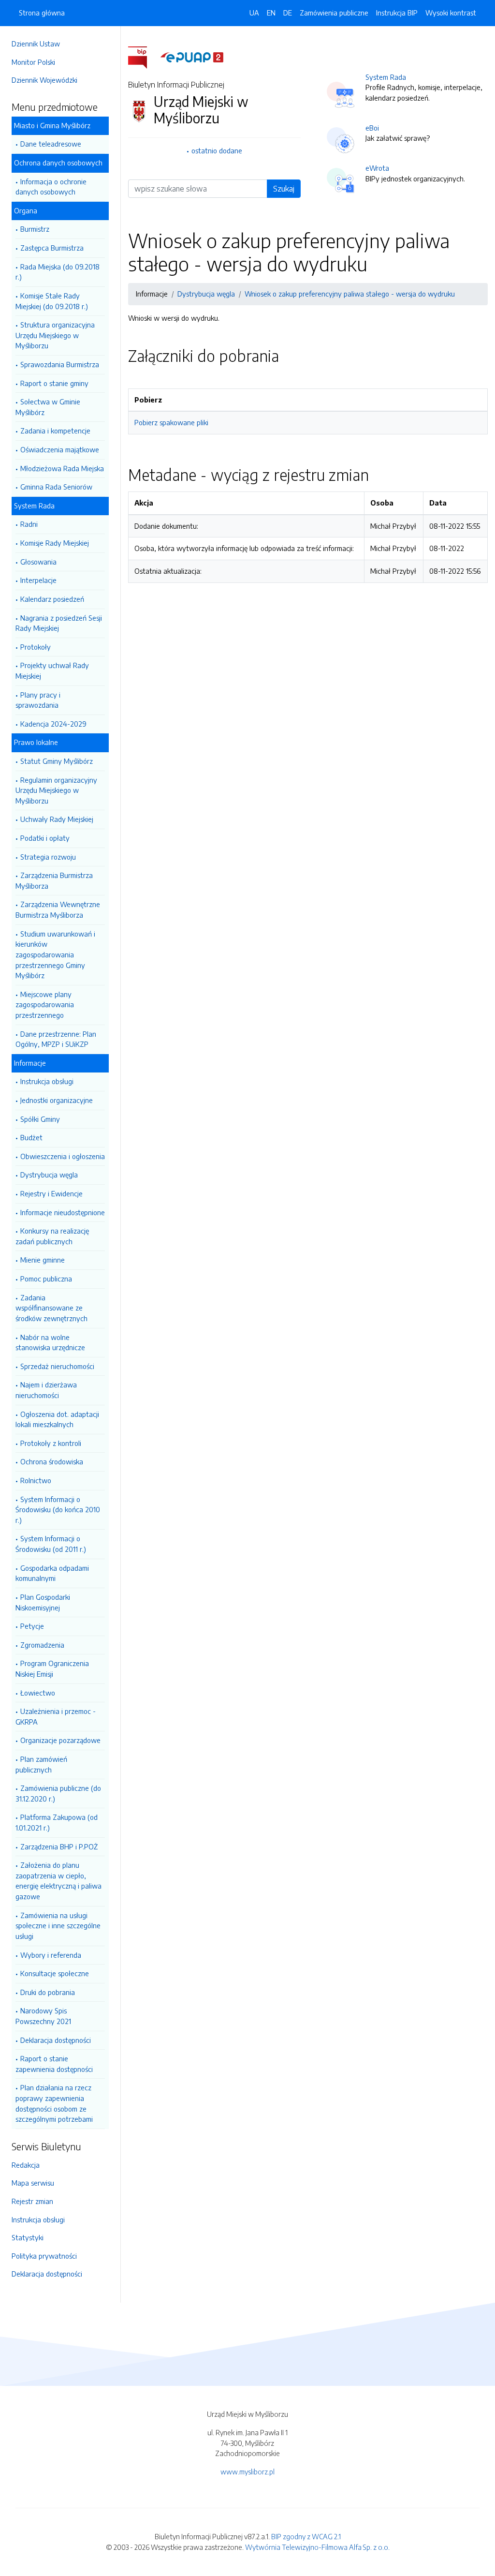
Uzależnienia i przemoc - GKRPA (56, 1716)
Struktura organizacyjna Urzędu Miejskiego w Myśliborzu (55, 335)
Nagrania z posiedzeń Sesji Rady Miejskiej (59, 623)
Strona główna (42, 13)
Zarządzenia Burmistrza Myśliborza (54, 880)
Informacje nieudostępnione (63, 1212)
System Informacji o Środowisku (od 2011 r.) (51, 1544)
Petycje (32, 1626)
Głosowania (38, 562)
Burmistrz (35, 229)
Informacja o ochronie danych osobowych (51, 187)
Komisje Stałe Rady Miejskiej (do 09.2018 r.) (52, 301)
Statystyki (28, 2237)
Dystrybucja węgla (49, 1175)
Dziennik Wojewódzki (44, 80)
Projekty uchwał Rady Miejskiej (52, 670)
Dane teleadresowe (51, 144)
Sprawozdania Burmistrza (60, 364)
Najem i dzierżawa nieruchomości (46, 1390)
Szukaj (284, 189)
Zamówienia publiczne (334, 13)
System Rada (386, 77)
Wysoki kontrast (451, 13)
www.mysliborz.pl (247, 2472)
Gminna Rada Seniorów (56, 487)
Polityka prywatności (44, 2256)
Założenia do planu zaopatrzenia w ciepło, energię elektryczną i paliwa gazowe (58, 1881)
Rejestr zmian (32, 2201)
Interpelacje (38, 580)
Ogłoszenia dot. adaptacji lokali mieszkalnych (57, 1419)
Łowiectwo (38, 1693)
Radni (29, 524)
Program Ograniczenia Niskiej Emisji (52, 1668)
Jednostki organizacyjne (57, 1100)
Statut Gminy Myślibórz (57, 761)
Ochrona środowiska (52, 1461)
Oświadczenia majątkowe (60, 449)
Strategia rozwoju (48, 857)
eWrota (377, 168)
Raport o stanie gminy (54, 383)
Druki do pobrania (48, 1992)
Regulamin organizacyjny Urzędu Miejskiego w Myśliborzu (56, 790)
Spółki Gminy (40, 1119)
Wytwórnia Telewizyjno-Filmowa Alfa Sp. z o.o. (317, 2547)
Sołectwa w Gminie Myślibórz (48, 407)
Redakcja (26, 2165)
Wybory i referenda (51, 1955)
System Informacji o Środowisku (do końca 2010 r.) (58, 1510)
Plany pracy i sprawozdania (38, 700)
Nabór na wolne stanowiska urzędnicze (50, 1342)
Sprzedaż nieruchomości (57, 1366)
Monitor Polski (33, 62)
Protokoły (36, 647)
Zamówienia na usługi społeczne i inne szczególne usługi (58, 1926)
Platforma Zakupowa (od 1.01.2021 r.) (57, 1822)
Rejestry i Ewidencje (51, 1193)
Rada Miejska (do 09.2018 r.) (58, 272)
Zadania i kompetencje (55, 431)
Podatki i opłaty (45, 838)
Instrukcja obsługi (47, 1081)
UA (254, 13)
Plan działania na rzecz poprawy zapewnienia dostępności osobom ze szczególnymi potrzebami (54, 2103)
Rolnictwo (36, 1480)
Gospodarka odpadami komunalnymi (52, 1573)
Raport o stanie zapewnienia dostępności (54, 2064)
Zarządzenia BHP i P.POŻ (59, 1846)
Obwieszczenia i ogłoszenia (63, 1156)
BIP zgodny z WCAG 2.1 (306, 2536)
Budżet (31, 1137)
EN (271, 13)
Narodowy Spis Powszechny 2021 (43, 2016)
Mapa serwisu (33, 2183)
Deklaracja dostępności (56, 2040)
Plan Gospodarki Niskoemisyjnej (43, 1602)
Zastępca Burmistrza (52, 248)
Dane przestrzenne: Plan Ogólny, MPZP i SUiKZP (56, 1039)
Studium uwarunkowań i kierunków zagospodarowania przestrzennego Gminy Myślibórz (55, 954)
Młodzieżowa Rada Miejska (62, 468)
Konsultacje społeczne (55, 1973)
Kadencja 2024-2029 (53, 724)
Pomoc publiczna (46, 1279)
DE (288, 13)
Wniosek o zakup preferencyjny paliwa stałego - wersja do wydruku (350, 294)
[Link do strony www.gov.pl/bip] (143, 57)
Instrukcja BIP (397, 13)
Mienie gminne (43, 1260)
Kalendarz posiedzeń (52, 599)
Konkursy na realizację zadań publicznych (52, 1236)
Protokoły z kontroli (51, 1443)
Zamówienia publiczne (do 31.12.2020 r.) (58, 1793)
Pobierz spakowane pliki (171, 422)
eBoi (372, 128)
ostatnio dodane (217, 150)
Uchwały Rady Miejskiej (57, 819)
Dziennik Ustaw (36, 44)
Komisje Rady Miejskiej (55, 543)
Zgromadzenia (42, 1645)
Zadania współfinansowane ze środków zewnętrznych (51, 1308)
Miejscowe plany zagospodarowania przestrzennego (45, 1005)
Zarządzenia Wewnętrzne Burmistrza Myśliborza (58, 909)
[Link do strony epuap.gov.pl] (192, 57)
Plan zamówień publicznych (41, 1764)
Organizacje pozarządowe (60, 1740)
